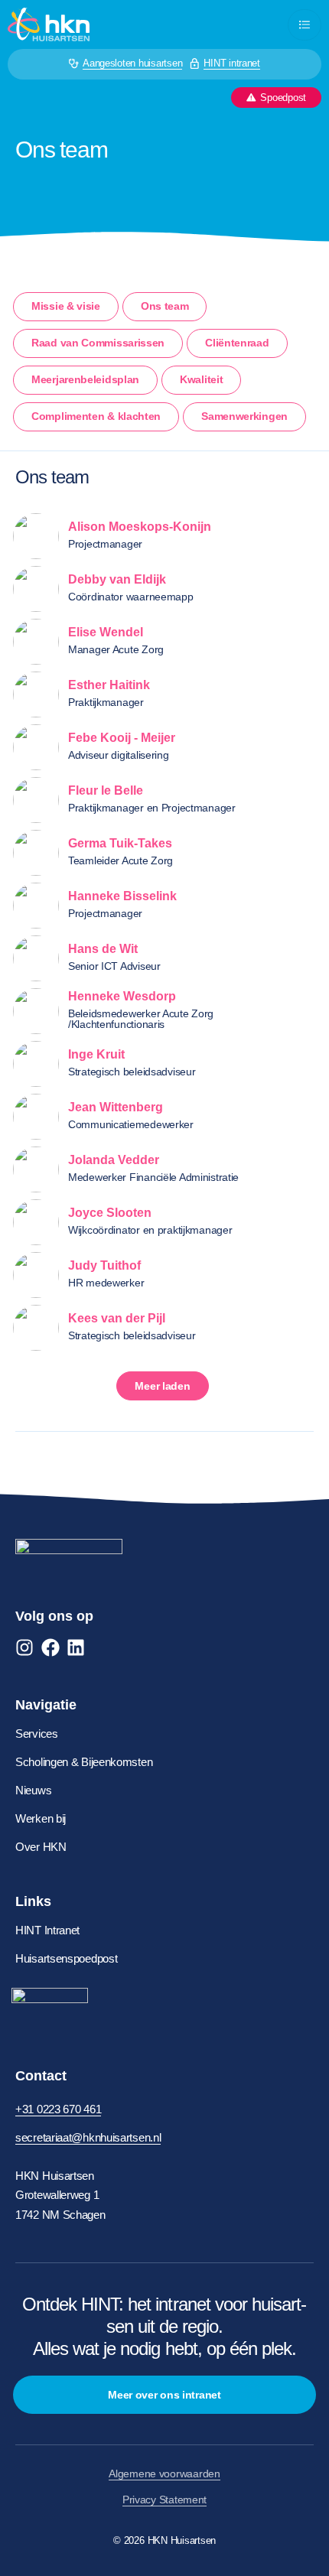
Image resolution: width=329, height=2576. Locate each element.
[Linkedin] (76, 1647)
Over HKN (41, 1847)
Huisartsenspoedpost (66, 1958)
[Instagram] (24, 1647)
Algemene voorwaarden (164, 2474)
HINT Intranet (47, 1930)
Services (37, 1734)
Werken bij (41, 1818)
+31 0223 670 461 (58, 2109)
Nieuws (33, 1790)
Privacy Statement (164, 2500)
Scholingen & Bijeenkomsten (84, 1762)
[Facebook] (50, 1647)
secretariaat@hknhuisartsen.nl (88, 2137)
